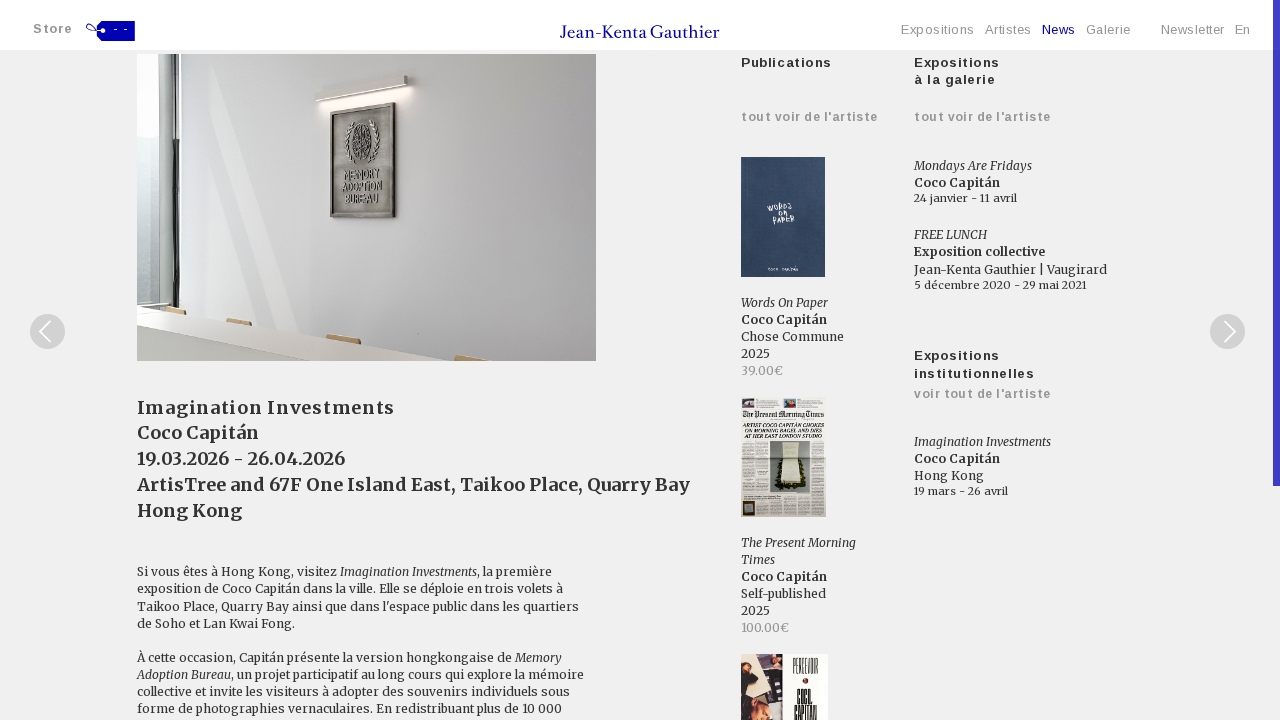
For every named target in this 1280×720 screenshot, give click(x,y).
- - (121, 29)
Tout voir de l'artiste (809, 117)
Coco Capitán (198, 432)
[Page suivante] (1227, 331)
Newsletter (1193, 29)
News (1059, 29)
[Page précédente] (47, 331)
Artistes (1008, 29)
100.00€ (765, 627)
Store (53, 28)
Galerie (1108, 29)
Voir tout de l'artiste (982, 394)
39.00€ (762, 370)
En (1243, 29)
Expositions (938, 29)
